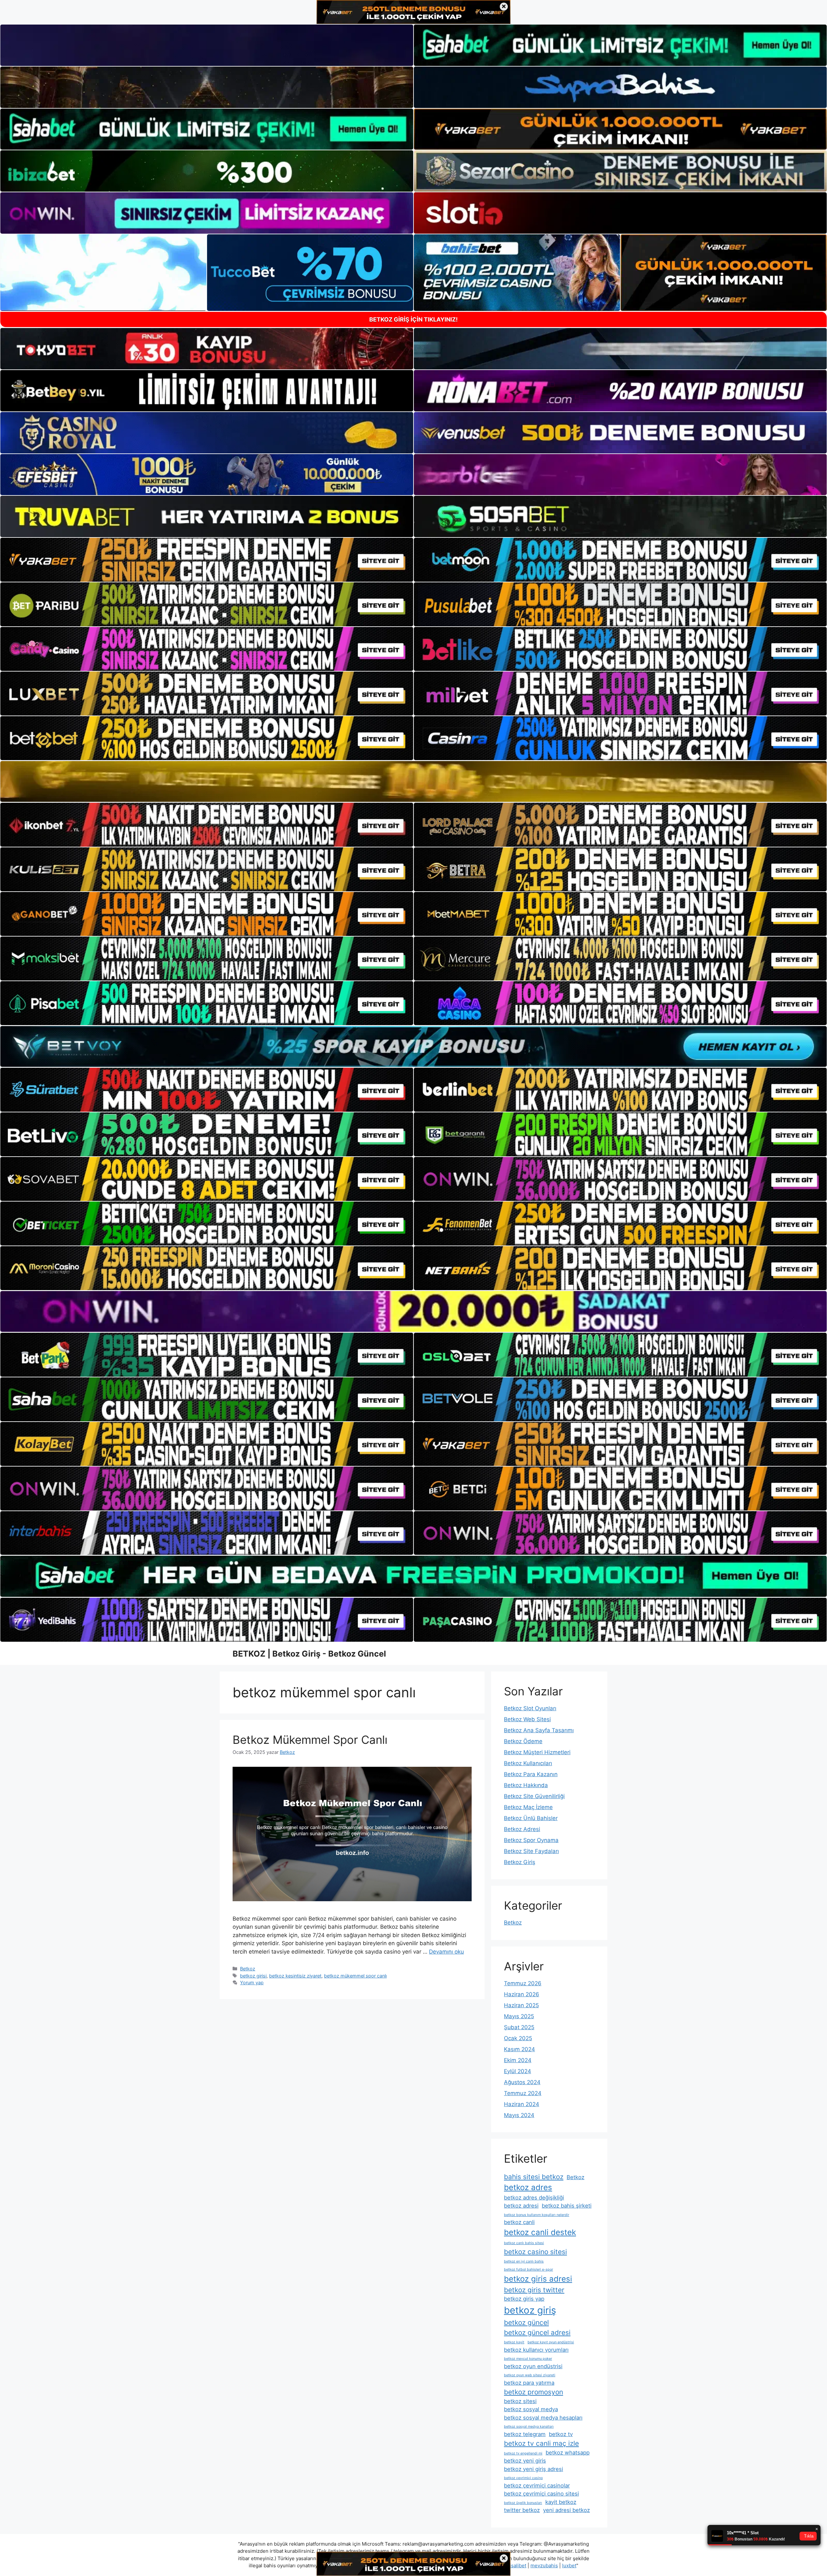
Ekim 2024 (518, 2060)
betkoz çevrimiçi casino (523, 2478)
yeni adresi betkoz (566, 2510)
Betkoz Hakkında (526, 1785)
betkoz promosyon (534, 2392)
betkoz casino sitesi (535, 2252)
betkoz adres (528, 2187)
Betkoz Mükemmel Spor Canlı (310, 1740)
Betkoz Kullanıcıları (528, 1763)
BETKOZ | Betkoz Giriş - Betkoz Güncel (309, 1654)
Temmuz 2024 (523, 2093)
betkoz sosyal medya (531, 2409)
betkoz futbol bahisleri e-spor (529, 2269)
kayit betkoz (561, 2502)
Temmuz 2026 (523, 1983)
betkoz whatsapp (568, 2453)
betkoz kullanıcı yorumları (536, 2350)
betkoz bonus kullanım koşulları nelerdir (537, 2215)
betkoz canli (519, 2222)
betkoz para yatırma (529, 2383)
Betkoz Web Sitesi (527, 1719)
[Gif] (413, 781)
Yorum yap (252, 1982)
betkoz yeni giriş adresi (534, 2469)
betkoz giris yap (524, 2299)
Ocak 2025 (518, 2038)
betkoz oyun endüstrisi (533, 2366)
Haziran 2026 (522, 1994)
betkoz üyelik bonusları (523, 2503)
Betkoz (248, 1969)
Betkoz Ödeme (523, 1741)
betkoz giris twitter (534, 2290)
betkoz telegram (525, 2434)
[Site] (207, 560)
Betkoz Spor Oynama (531, 1840)
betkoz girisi (253, 1976)
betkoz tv (561, 2434)
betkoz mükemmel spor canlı (355, 1976)
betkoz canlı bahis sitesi (524, 2243)
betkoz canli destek (540, 2232)
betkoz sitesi (520, 2401)
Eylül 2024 (518, 2071)
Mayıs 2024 (519, 2115)
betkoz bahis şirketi (567, 2206)
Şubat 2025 (519, 2027)
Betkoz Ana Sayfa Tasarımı (539, 1730)
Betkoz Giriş (520, 1862)
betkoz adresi (521, 2206)
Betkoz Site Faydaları (531, 1851)
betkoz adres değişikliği (534, 2198)
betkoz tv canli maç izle (541, 2443)
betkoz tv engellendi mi (523, 2453)
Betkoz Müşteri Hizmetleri (537, 1752)
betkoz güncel (526, 2322)
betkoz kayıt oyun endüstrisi (551, 2342)
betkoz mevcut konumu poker (528, 2359)
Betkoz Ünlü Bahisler (531, 1818)
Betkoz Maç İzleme (528, 1807)
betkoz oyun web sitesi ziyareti (530, 2375)
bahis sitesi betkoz (534, 2177)
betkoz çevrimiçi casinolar (537, 2486)
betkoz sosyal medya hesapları (543, 2418)
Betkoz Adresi (522, 1829)
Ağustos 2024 (522, 2082)
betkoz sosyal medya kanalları (529, 2427)
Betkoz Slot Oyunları (530, 1708)
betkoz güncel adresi (537, 2332)
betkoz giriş (530, 2310)
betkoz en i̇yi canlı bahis (524, 2261)
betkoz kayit (514, 2342)
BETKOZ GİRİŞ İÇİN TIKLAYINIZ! (413, 319)
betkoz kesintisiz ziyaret (295, 1976)
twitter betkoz (522, 2510)
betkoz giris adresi (538, 2279)
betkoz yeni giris (525, 2461)
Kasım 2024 (519, 2049)
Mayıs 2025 (519, 2016)
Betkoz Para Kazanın (531, 1774)
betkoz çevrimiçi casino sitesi (541, 2494)
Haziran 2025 (521, 2005)
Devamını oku (446, 1952)
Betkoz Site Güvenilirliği (534, 1796)
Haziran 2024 (522, 2104)
